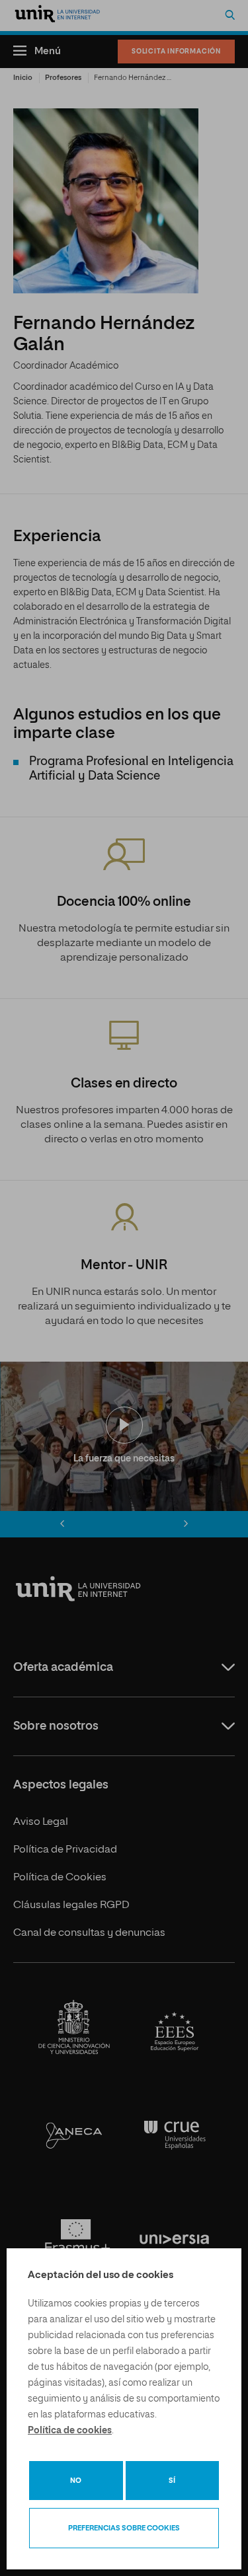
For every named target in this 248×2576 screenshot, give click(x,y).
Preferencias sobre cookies (124, 2528)
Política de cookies (70, 2431)
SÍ (172, 2481)
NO (76, 2481)
